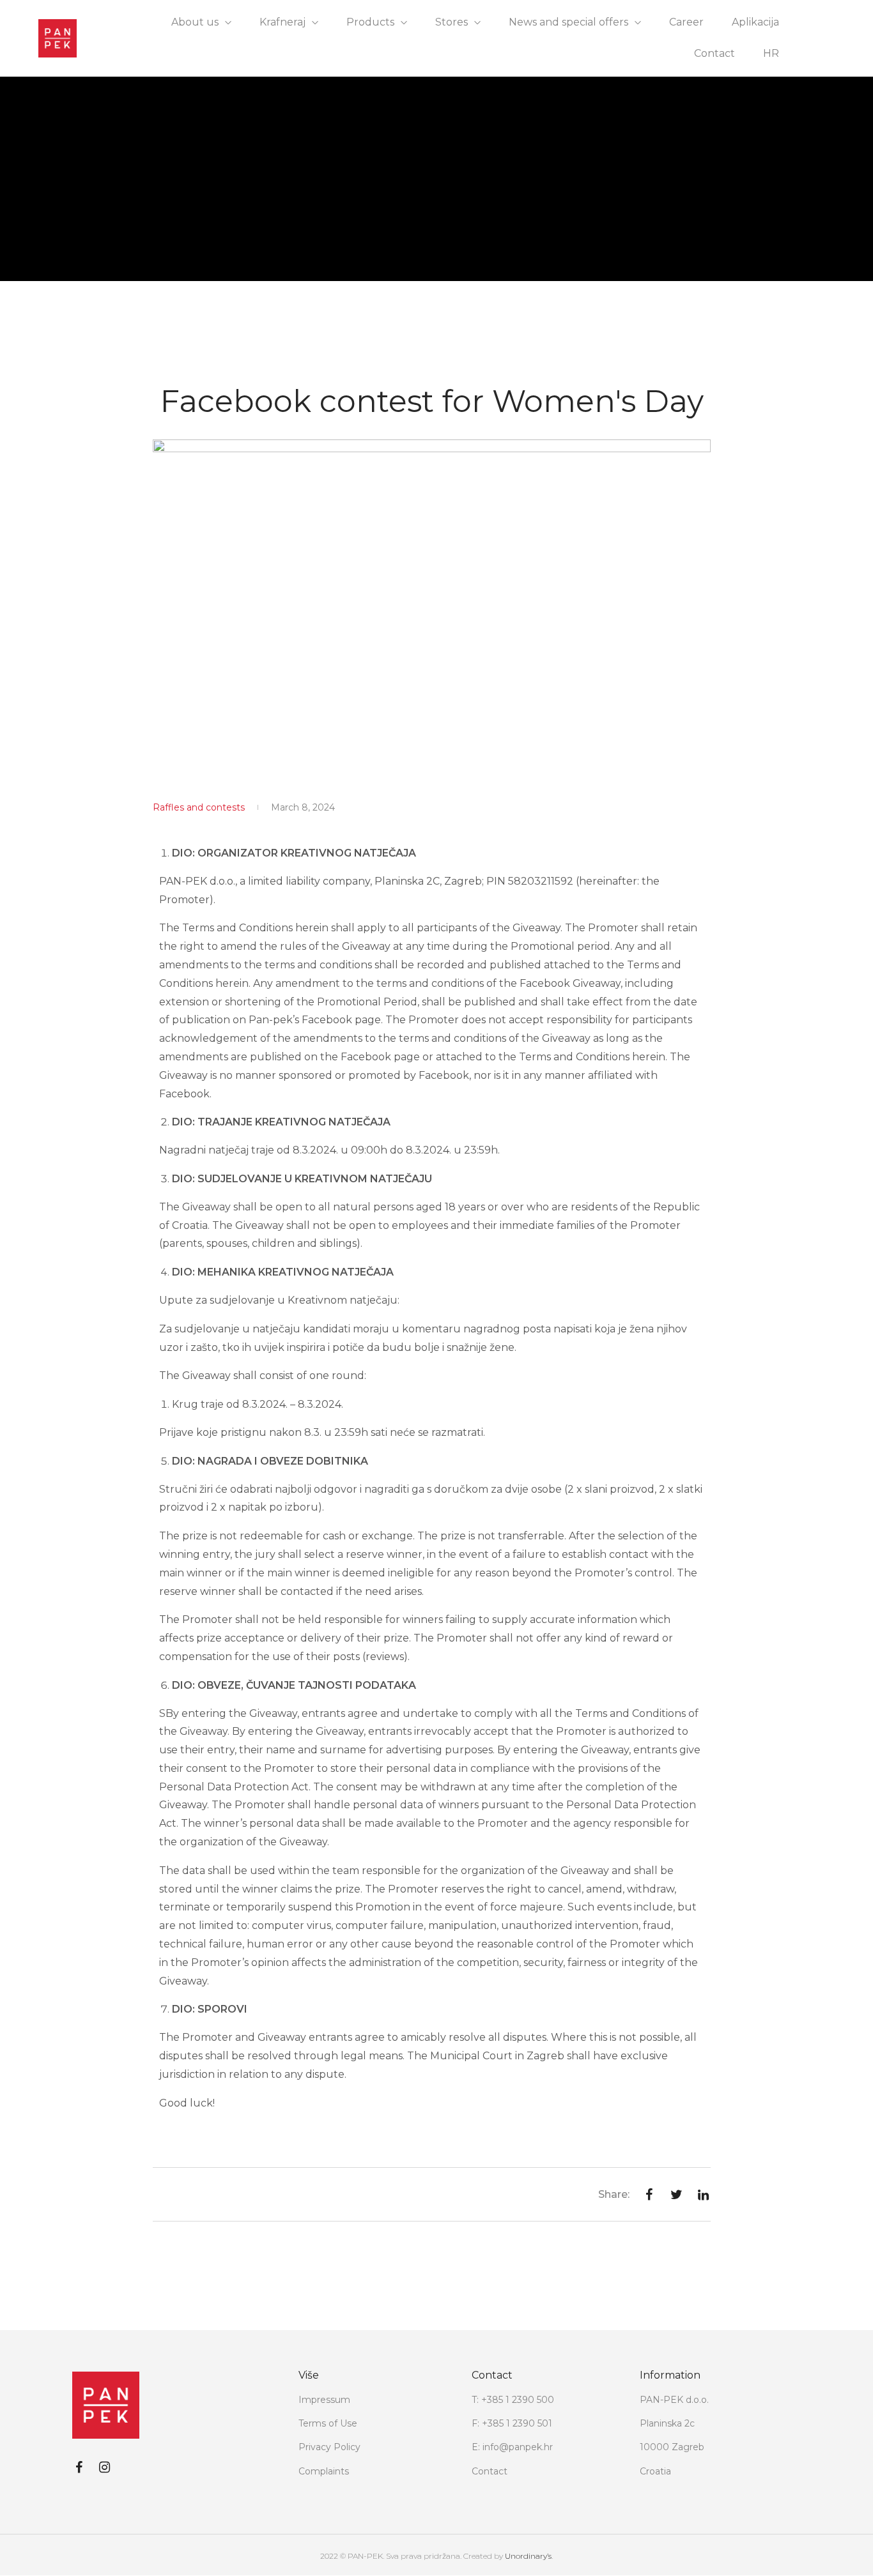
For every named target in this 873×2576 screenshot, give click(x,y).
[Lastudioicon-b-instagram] (104, 2467)
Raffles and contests (199, 807)
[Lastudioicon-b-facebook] (79, 2467)
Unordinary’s (528, 2556)
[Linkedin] (130, 2467)
